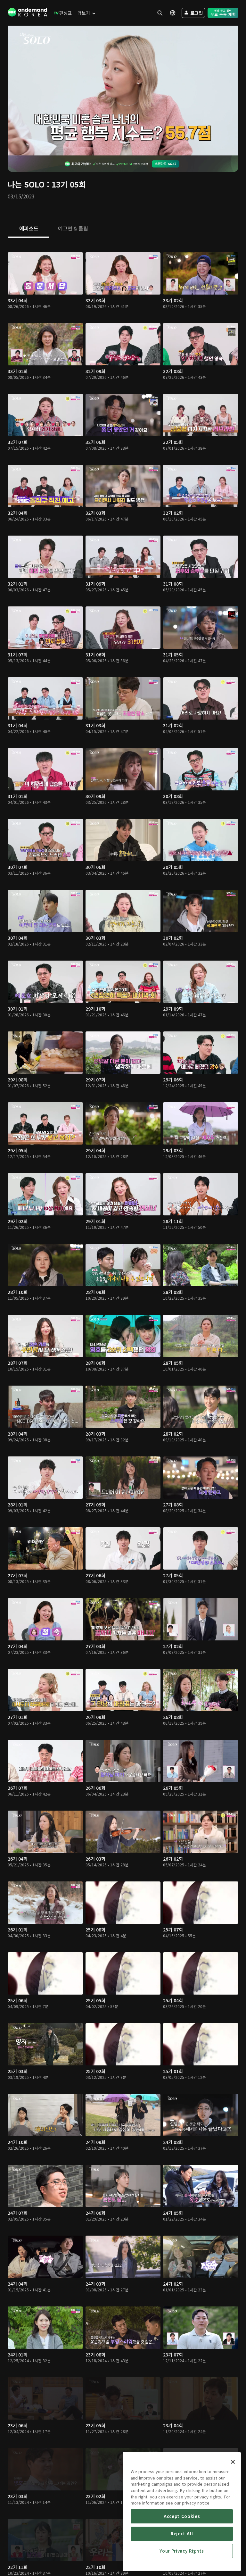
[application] (123, 91)
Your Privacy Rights (182, 2551)
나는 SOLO (26, 184)
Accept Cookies (182, 2516)
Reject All (182, 2534)
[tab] (29, 229)
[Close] (233, 2462)
